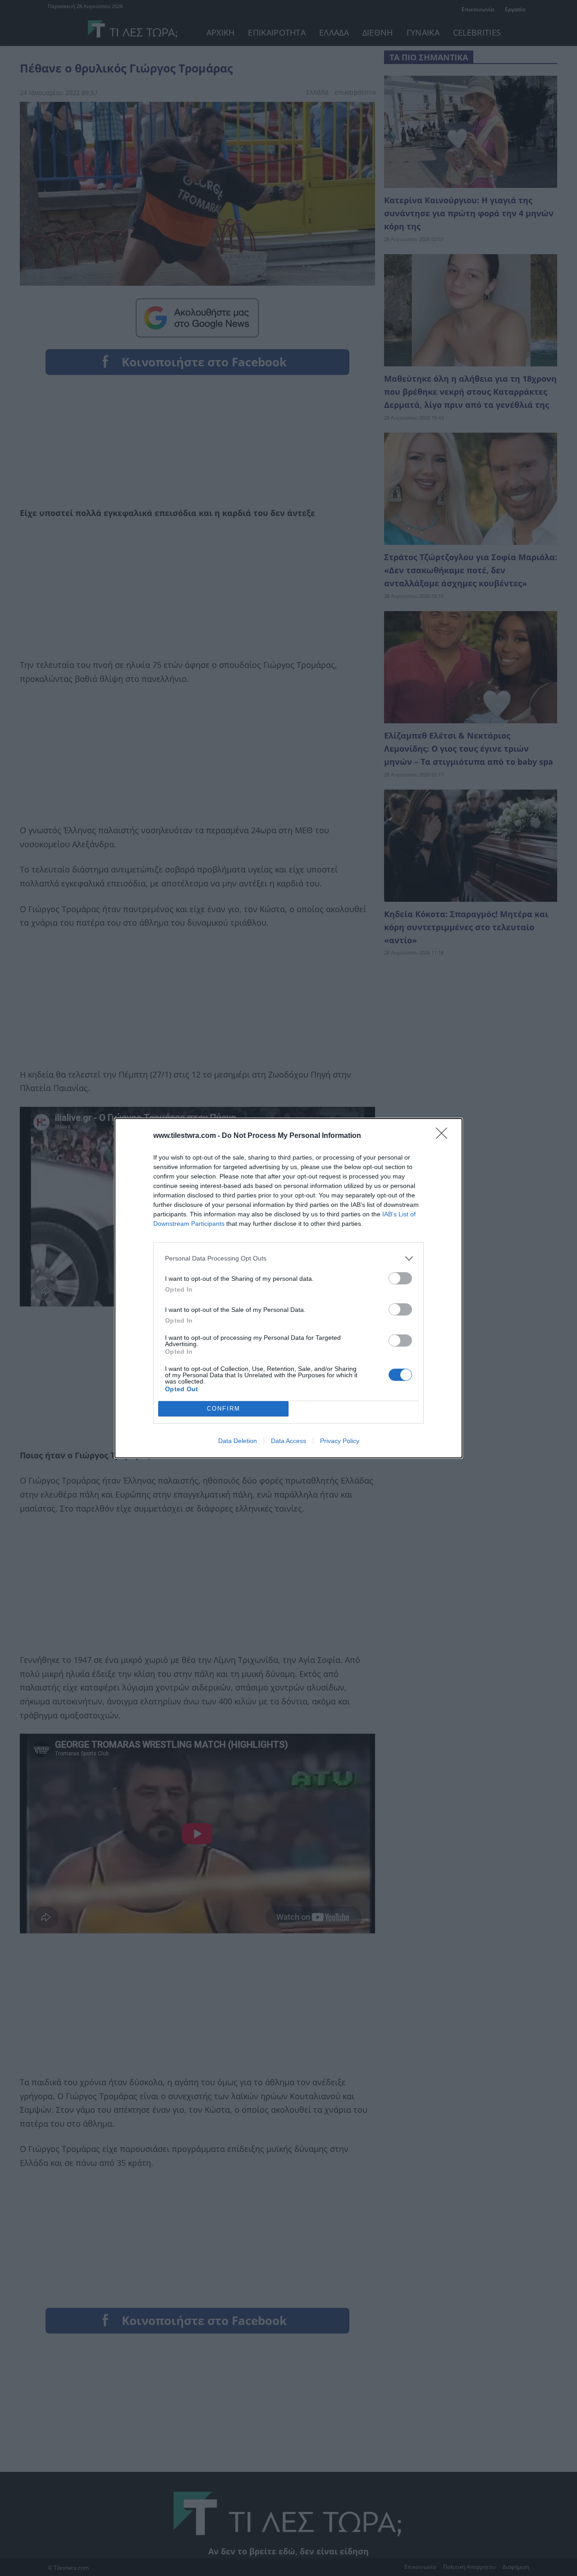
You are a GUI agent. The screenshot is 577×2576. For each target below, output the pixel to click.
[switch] (400, 1278)
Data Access (288, 1441)
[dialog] (288, 1288)
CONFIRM (224, 1409)
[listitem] (288, 1258)
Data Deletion (238, 1441)
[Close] (444, 1136)
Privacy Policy (340, 1441)
